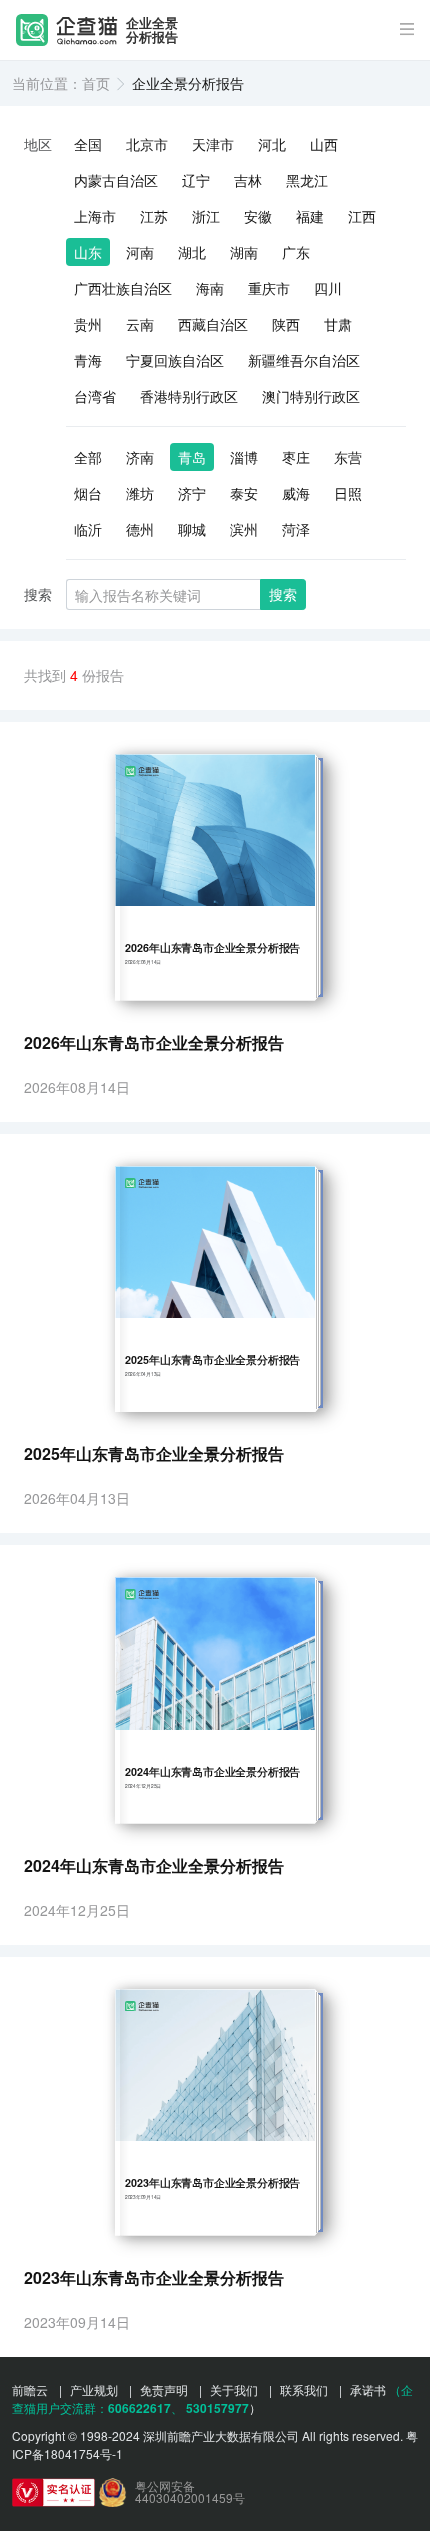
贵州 (88, 324)
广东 (296, 252)
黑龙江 (307, 180)
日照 (348, 493)
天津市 (213, 144)
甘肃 (338, 324)
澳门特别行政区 (311, 396)
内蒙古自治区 (116, 180)
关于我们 (234, 2389)
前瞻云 (30, 2389)
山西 (324, 144)
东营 (348, 457)
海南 (210, 288)
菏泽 (296, 529)
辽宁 (196, 180)
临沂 (88, 529)
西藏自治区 (213, 324)
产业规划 (94, 2389)
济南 (140, 457)
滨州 (244, 529)
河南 (140, 252)
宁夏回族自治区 (175, 360)
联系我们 (304, 2389)
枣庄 (296, 457)
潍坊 (140, 493)
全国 (88, 144)
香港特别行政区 (189, 396)
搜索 (283, 594)
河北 (272, 144)
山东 (88, 252)
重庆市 (269, 288)
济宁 (192, 493)
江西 (362, 216)
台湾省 (95, 396)
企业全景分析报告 (152, 30)
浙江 (206, 216)
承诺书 (368, 2389)
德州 (140, 529)
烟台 (88, 493)
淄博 (244, 457)
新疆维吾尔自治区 (304, 360)
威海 (296, 493)
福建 (310, 216)
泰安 (244, 493)
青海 (88, 360)
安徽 (258, 216)
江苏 (154, 216)
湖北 (192, 252)
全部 (88, 457)
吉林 (248, 180)
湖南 (244, 252)
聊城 (192, 529)
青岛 (192, 457)
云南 (140, 324)
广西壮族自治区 (123, 288)
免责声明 (164, 2389)
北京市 (147, 144)
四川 (328, 288)
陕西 (286, 324)
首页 (96, 83)
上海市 (95, 216)
